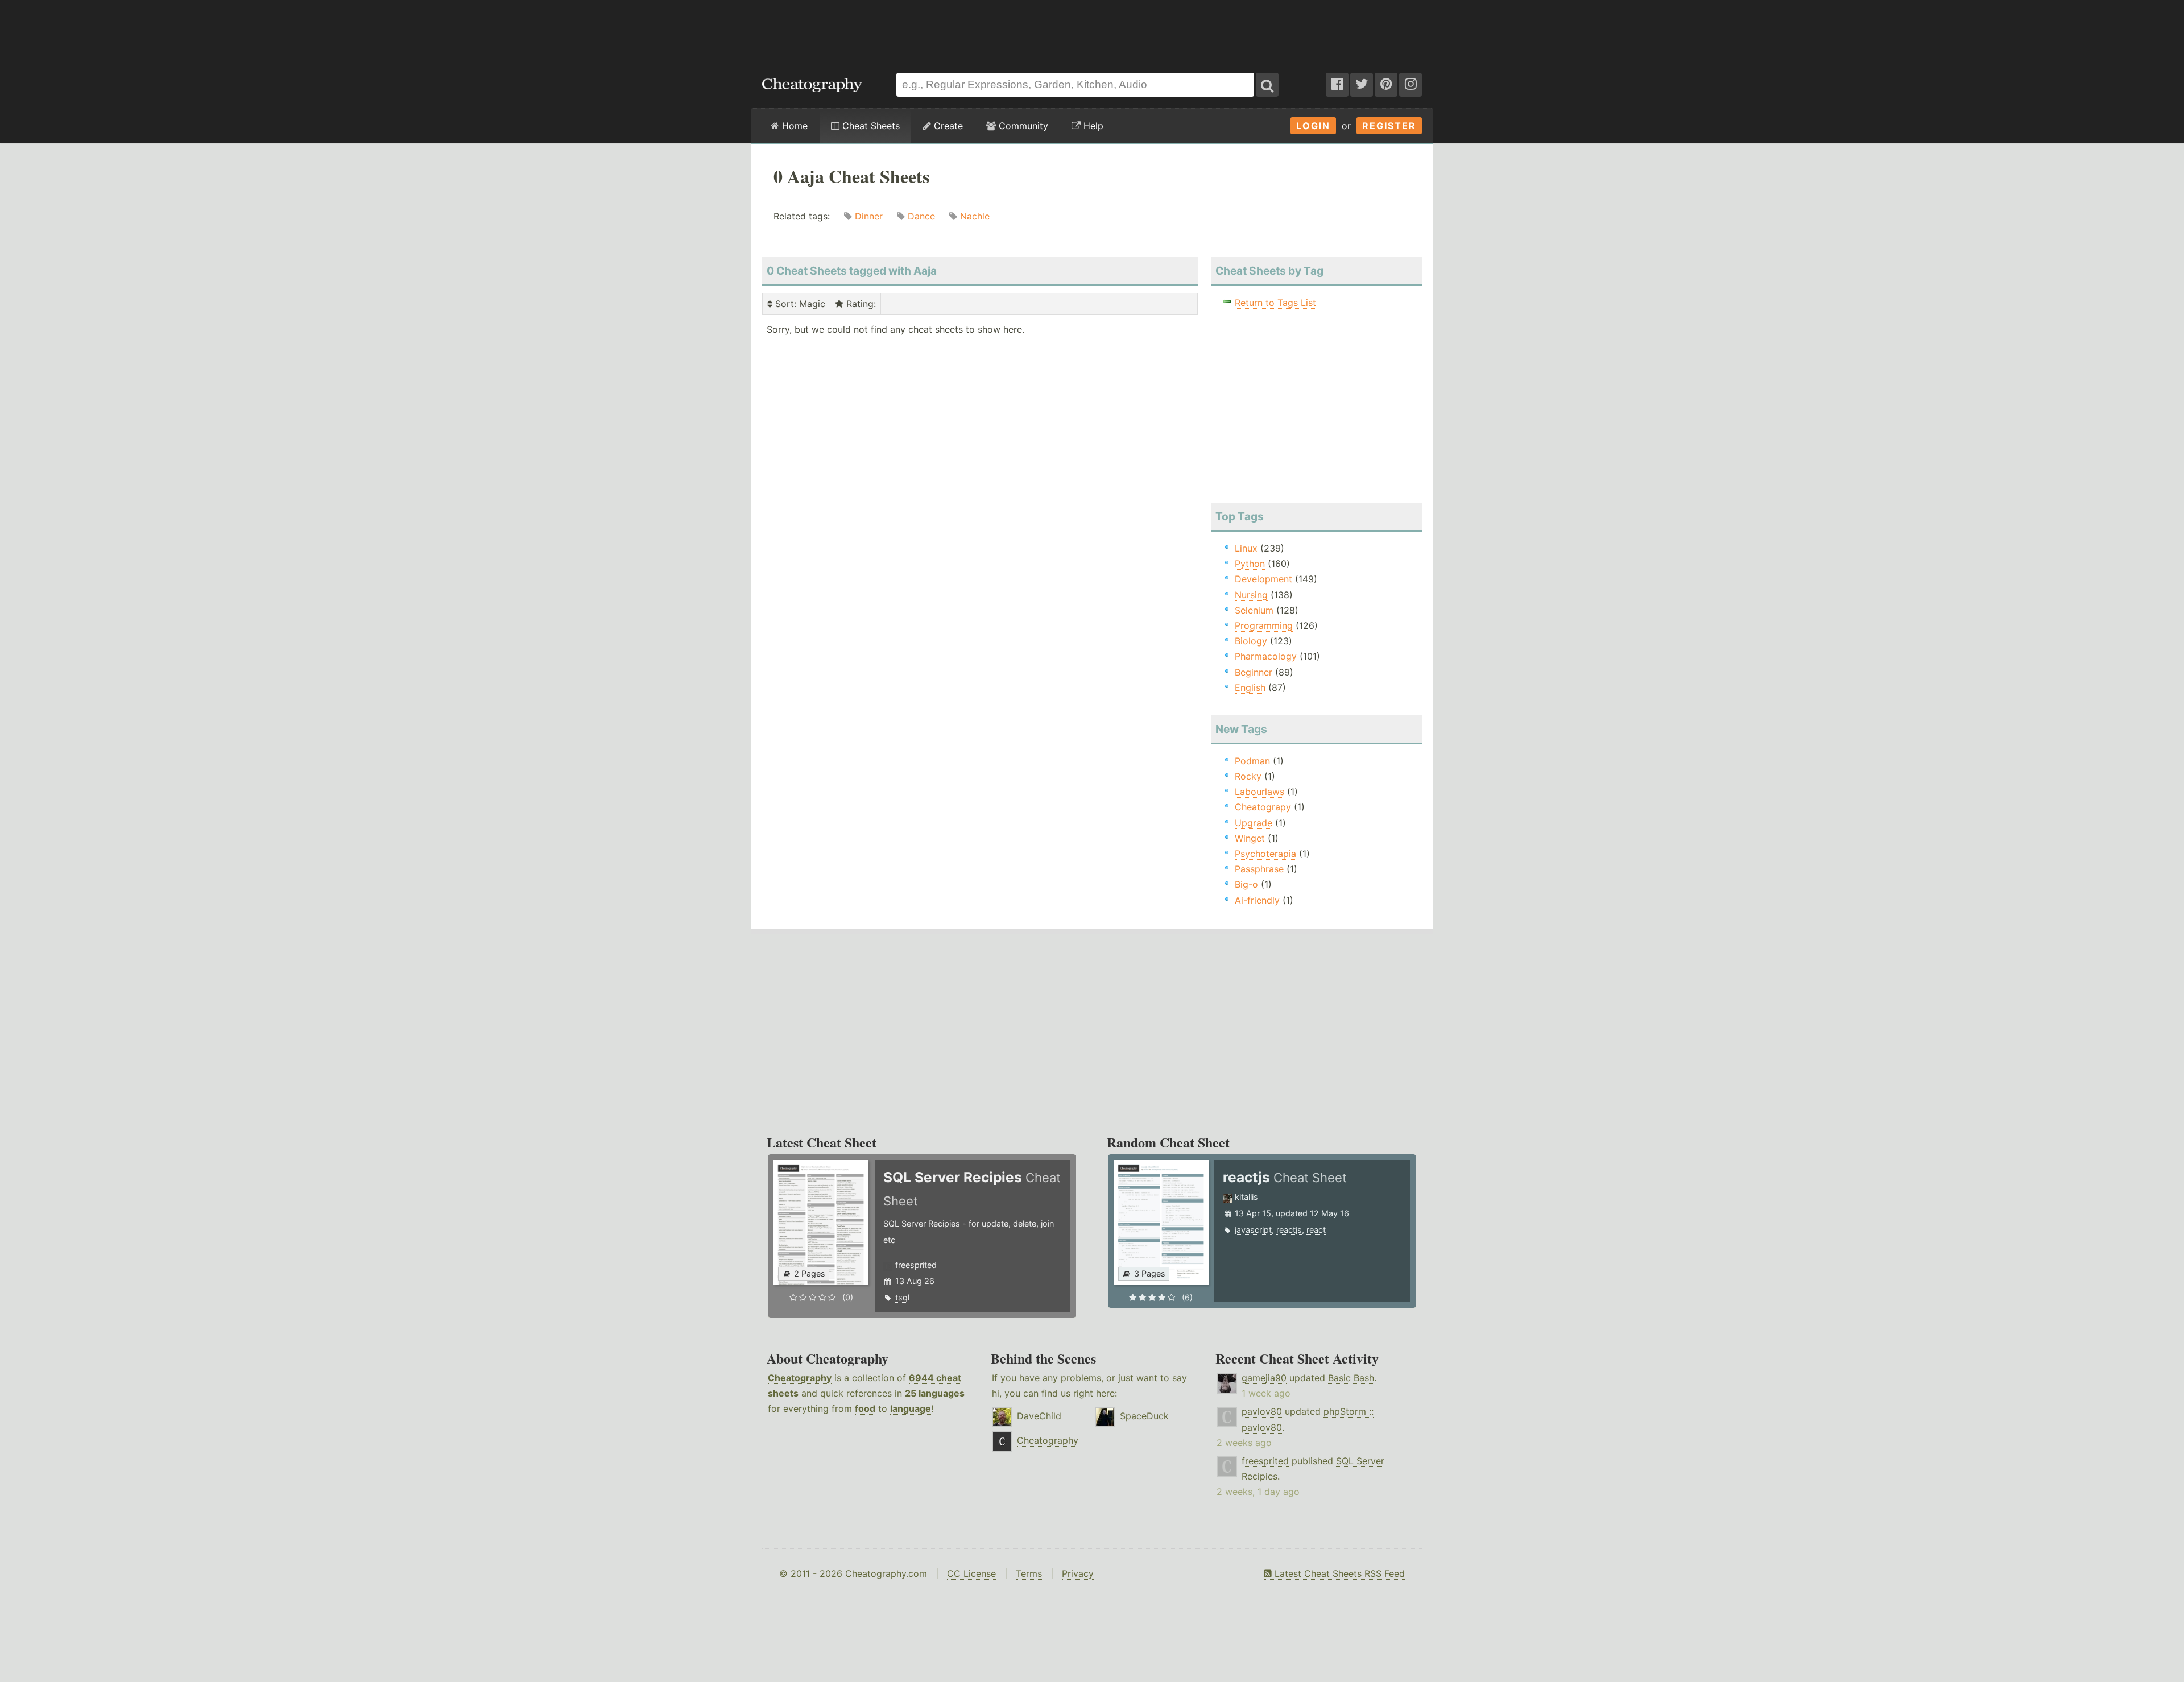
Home (793, 126)
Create (947, 126)
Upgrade (1254, 823)
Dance (921, 216)
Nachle (975, 216)
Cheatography (800, 1378)
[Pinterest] (1386, 85)
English (1250, 687)
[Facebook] (1337, 85)
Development (1263, 579)
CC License (971, 1573)
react (1316, 1230)
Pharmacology (1266, 656)
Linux (1246, 548)
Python (1250, 564)
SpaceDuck (1144, 1416)
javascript (1253, 1230)
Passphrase (1259, 869)
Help (1092, 126)
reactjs (1289, 1230)
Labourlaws (1259, 792)
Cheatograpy (1263, 807)
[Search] (1267, 85)
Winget (1250, 838)
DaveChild (1039, 1416)
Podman (1252, 761)
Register (1389, 126)
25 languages (935, 1393)
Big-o (1246, 884)
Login (1313, 126)
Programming (1264, 625)
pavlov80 (1262, 1411)
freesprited (916, 1265)
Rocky (1248, 776)
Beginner (1254, 672)
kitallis (1246, 1197)
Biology (1251, 641)
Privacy (1078, 1573)
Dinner (869, 216)
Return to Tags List (1275, 303)
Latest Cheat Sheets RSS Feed (1338, 1573)
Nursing (1251, 595)
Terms (1029, 1573)
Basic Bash (1351, 1378)
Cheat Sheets (870, 126)
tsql (902, 1297)
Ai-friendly (1257, 900)
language (911, 1408)
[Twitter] (1362, 85)
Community (1022, 126)
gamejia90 (1264, 1378)
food (865, 1408)
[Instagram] (1410, 85)
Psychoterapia (1265, 854)
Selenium (1254, 610)
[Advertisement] (1092, 31)
